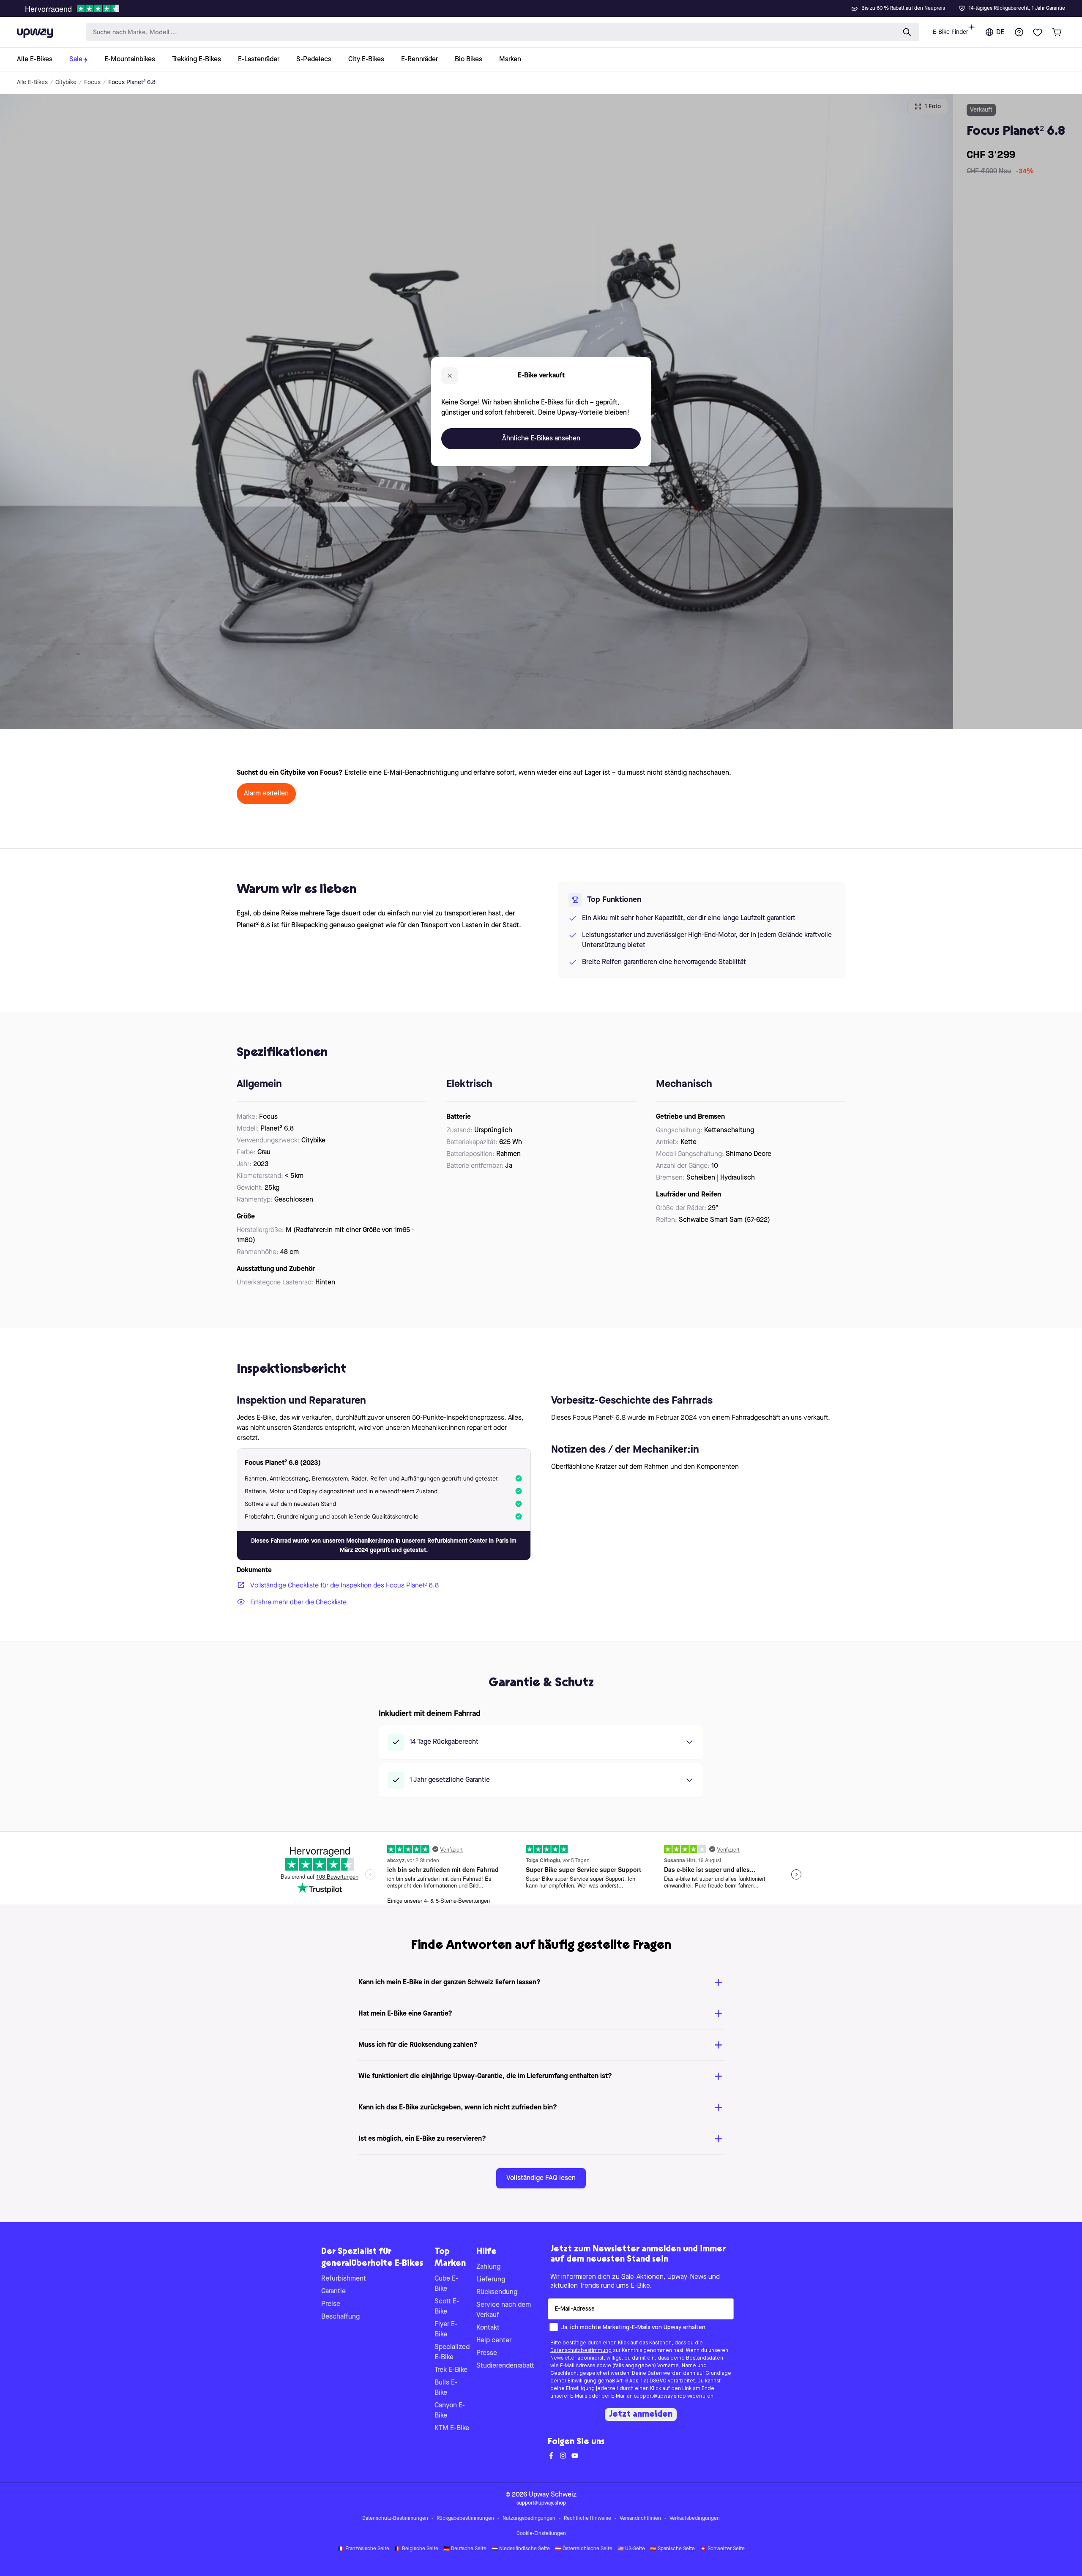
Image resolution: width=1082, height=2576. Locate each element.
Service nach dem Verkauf (504, 2310)
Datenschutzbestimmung (581, 2351)
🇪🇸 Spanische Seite (672, 2549)
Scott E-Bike (447, 2307)
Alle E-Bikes (32, 82)
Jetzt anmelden (641, 2415)
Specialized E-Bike (452, 2352)
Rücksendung (497, 2292)
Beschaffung (340, 2317)
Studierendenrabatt (505, 2366)
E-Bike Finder (951, 32)
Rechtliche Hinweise (587, 2519)
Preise (331, 2304)
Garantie (333, 2292)
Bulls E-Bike (446, 2388)
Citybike (66, 82)
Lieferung (491, 2280)
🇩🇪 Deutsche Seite (465, 2549)
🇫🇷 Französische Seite (363, 2549)
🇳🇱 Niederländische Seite (521, 2549)
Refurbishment (344, 2279)
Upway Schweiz (553, 2495)
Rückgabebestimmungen (465, 2519)
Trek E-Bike (451, 2370)
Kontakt (488, 2328)
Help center (494, 2341)
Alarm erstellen (266, 794)
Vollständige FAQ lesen (541, 2178)
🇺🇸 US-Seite (631, 2549)
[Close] (548, 6)
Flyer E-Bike (446, 2330)
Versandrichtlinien (640, 2519)
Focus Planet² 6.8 (132, 82)
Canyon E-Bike (450, 2411)
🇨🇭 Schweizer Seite (722, 2549)
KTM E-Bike (452, 2428)
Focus (92, 82)
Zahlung (488, 2267)
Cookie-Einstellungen (541, 2534)
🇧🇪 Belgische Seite (416, 2549)
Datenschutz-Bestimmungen (395, 2519)
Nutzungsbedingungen (529, 2519)
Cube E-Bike (446, 2284)
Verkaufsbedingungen (695, 2519)
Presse (487, 2353)
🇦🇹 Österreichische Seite (584, 2549)
